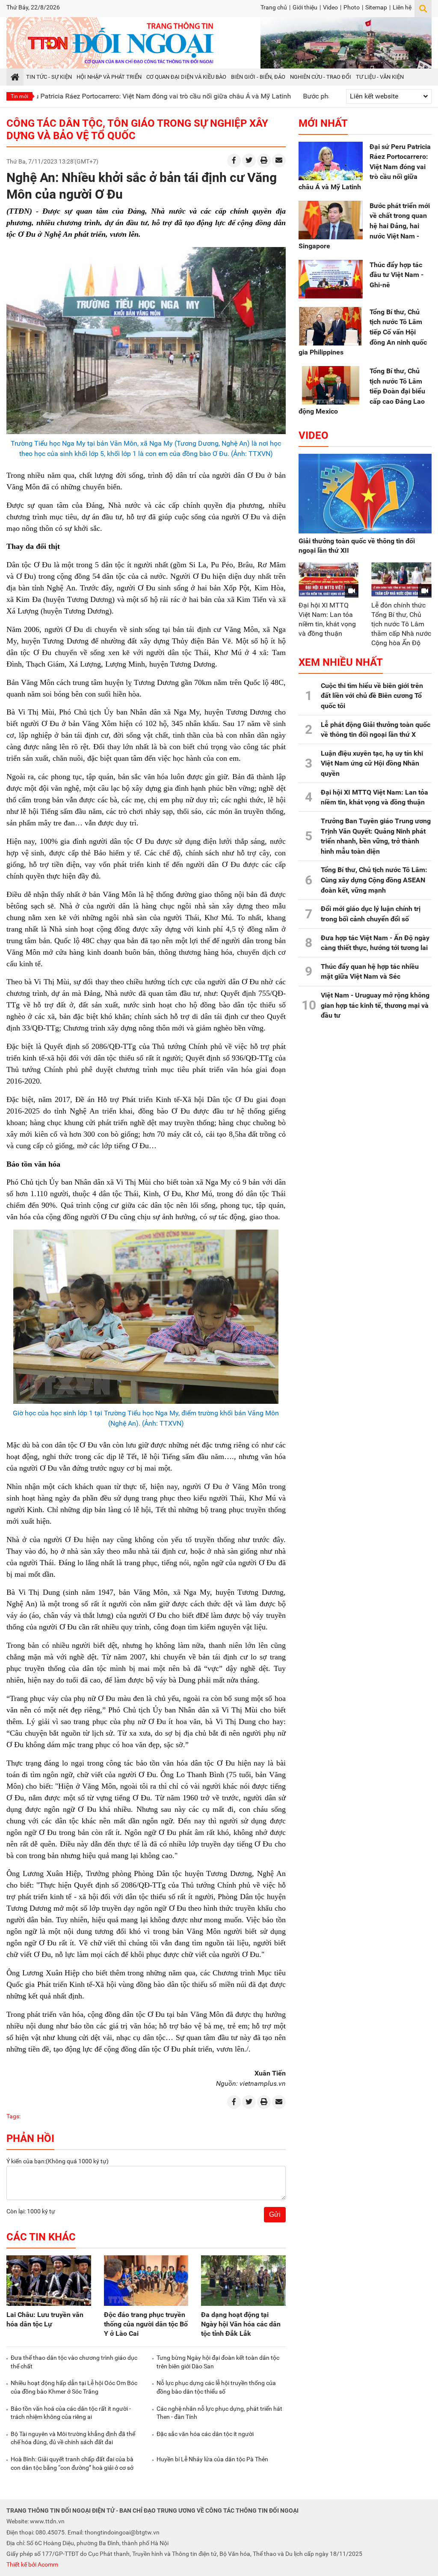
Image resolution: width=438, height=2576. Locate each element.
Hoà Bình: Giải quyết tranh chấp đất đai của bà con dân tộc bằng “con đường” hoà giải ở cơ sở (72, 2463)
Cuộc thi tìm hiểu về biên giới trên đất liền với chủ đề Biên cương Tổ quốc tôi (372, 696)
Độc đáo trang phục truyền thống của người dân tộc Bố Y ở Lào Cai (146, 2324)
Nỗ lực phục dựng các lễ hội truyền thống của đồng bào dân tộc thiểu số (216, 2387)
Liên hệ (402, 7)
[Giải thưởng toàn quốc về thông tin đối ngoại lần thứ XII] (365, 494)
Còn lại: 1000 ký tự (31, 2211)
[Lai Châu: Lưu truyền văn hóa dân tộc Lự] (49, 2281)
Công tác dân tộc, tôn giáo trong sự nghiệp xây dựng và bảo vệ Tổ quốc (137, 130)
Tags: (13, 2116)
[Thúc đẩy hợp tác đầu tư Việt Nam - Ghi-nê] (331, 279)
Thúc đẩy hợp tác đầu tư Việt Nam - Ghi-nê (397, 275)
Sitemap (376, 7)
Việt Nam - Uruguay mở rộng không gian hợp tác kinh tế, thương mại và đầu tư (375, 1005)
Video (330, 7)
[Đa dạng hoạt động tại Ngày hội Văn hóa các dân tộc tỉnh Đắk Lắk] (243, 2281)
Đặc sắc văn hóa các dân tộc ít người (205, 2434)
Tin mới (19, 96)
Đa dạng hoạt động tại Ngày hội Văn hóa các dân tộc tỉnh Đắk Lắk (241, 2324)
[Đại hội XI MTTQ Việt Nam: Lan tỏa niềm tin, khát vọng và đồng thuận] (329, 579)
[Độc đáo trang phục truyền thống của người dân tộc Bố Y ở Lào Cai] (146, 2281)
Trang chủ (274, 7)
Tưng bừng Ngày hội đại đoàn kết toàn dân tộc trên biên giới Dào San (218, 2362)
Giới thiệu (305, 7)
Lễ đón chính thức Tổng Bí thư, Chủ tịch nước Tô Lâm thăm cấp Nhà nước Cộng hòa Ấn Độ (401, 624)
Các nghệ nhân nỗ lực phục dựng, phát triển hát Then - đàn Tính (219, 2413)
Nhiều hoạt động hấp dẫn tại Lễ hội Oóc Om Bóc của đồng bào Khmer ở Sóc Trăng (74, 2387)
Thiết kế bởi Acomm (32, 2564)
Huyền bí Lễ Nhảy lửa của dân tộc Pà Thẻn (212, 2459)
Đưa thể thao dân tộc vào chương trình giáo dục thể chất (74, 2362)
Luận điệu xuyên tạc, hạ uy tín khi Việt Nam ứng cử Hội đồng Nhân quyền (372, 763)
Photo (352, 7)
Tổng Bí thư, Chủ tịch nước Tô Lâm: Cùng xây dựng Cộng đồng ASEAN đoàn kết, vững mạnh (374, 880)
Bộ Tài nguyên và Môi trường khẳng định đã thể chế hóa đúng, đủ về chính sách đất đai (73, 2438)
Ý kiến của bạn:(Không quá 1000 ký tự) (58, 2161)
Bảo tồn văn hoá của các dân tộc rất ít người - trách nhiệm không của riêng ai (71, 2413)
